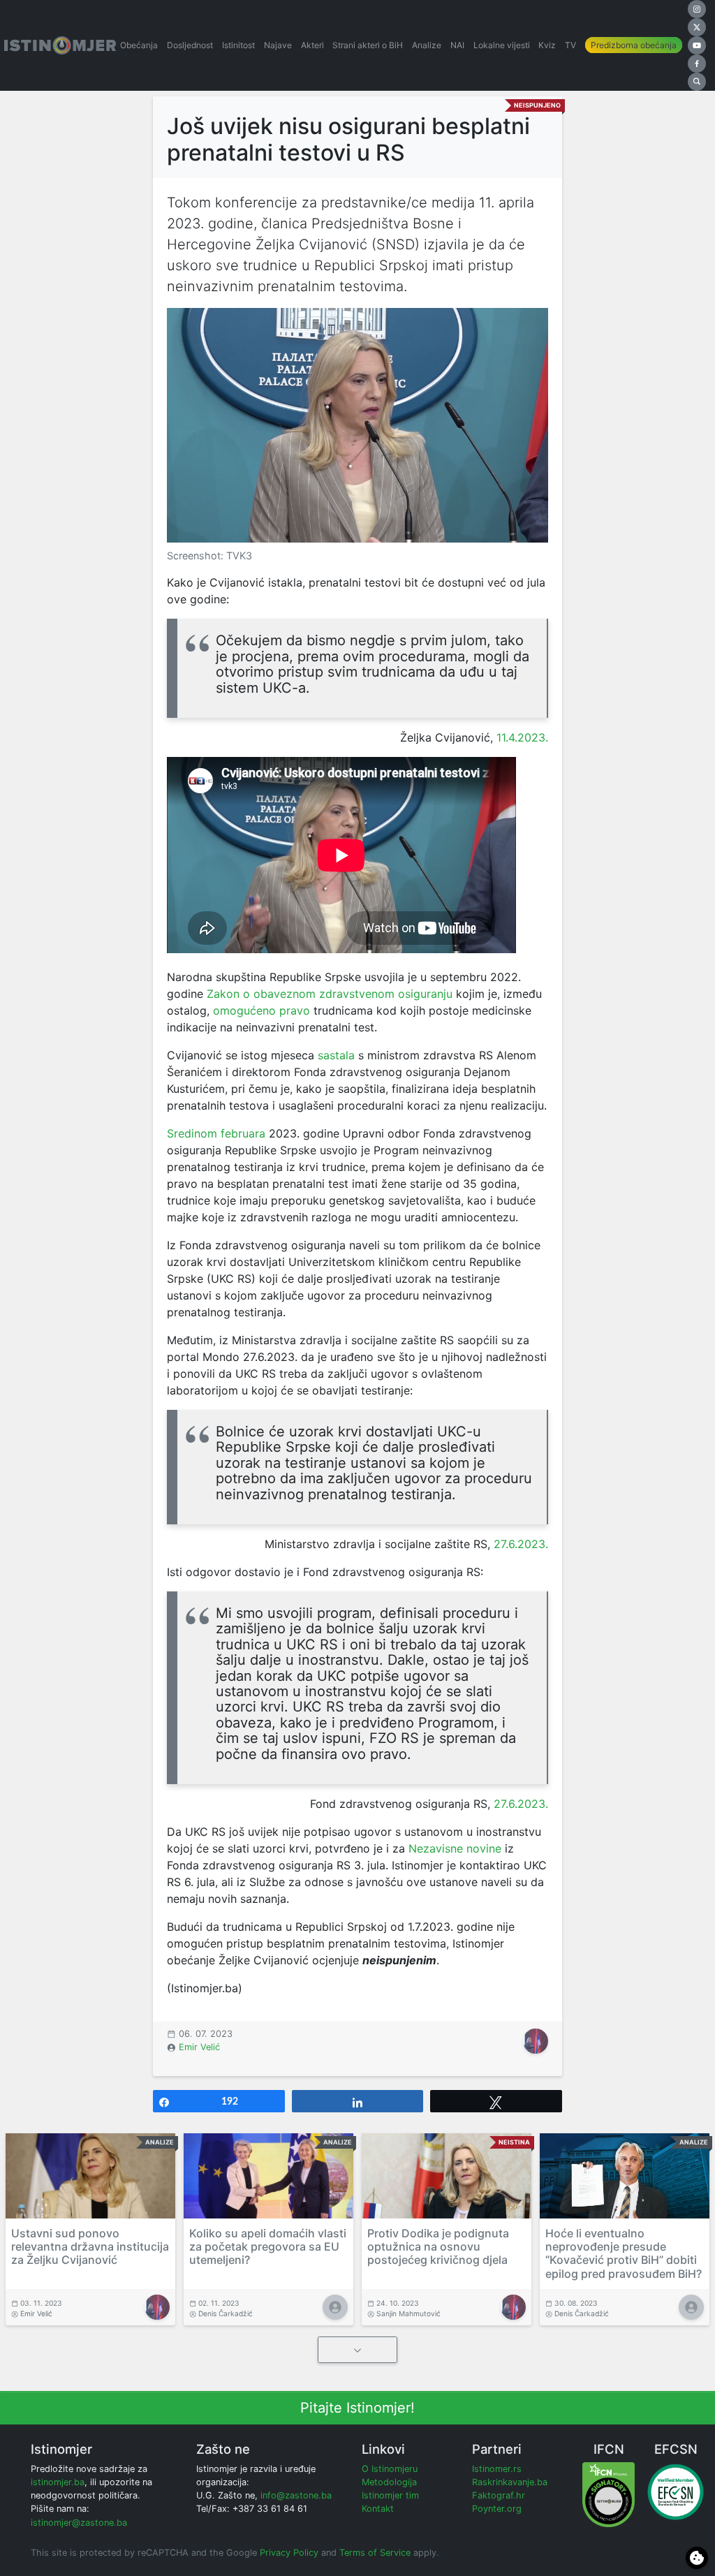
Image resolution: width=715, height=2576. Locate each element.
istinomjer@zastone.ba (79, 2523)
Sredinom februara (216, 1133)
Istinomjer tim (390, 2495)
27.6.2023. (521, 1544)
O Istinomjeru (390, 2469)
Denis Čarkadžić (226, 2313)
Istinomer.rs (497, 2469)
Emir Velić (199, 2047)
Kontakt (378, 2509)
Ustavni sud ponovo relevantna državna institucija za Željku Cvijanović (90, 2246)
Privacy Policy (289, 2553)
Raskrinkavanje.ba (510, 2482)
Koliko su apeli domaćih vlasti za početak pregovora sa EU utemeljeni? (268, 2246)
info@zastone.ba (296, 2495)
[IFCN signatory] (609, 2494)
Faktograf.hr (499, 2495)
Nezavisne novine (455, 1848)
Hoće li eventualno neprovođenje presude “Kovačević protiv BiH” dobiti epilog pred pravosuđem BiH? (624, 2253)
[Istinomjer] (60, 45)
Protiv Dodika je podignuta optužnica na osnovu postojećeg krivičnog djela (438, 2246)
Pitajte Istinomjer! (357, 2408)
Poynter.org (497, 2509)
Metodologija (389, 2482)
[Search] (697, 82)
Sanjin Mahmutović (408, 2313)
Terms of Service (375, 2553)
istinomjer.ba (58, 2482)
